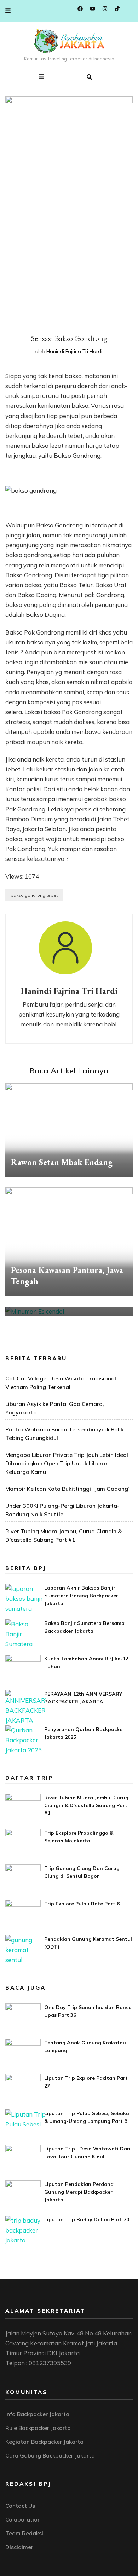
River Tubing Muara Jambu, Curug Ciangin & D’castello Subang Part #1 (86, 1805)
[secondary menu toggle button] (8, 11)
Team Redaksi (24, 2533)
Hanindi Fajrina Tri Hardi (74, 351)
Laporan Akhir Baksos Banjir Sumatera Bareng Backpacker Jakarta (81, 1596)
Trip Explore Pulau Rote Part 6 (82, 1904)
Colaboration (23, 2519)
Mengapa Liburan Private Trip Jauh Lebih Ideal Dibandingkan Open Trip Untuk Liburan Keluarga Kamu (67, 1463)
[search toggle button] (89, 77)
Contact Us (20, 2506)
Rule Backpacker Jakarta (38, 2428)
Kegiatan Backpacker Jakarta (44, 2442)
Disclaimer (19, 2547)
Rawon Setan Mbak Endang (62, 1162)
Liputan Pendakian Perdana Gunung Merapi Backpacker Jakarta (79, 2192)
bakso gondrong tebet (34, 895)
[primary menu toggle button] (42, 76)
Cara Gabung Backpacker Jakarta (50, 2455)
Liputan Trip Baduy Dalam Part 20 (87, 2219)
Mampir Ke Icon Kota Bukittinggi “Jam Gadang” (68, 1489)
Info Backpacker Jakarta (37, 2414)
